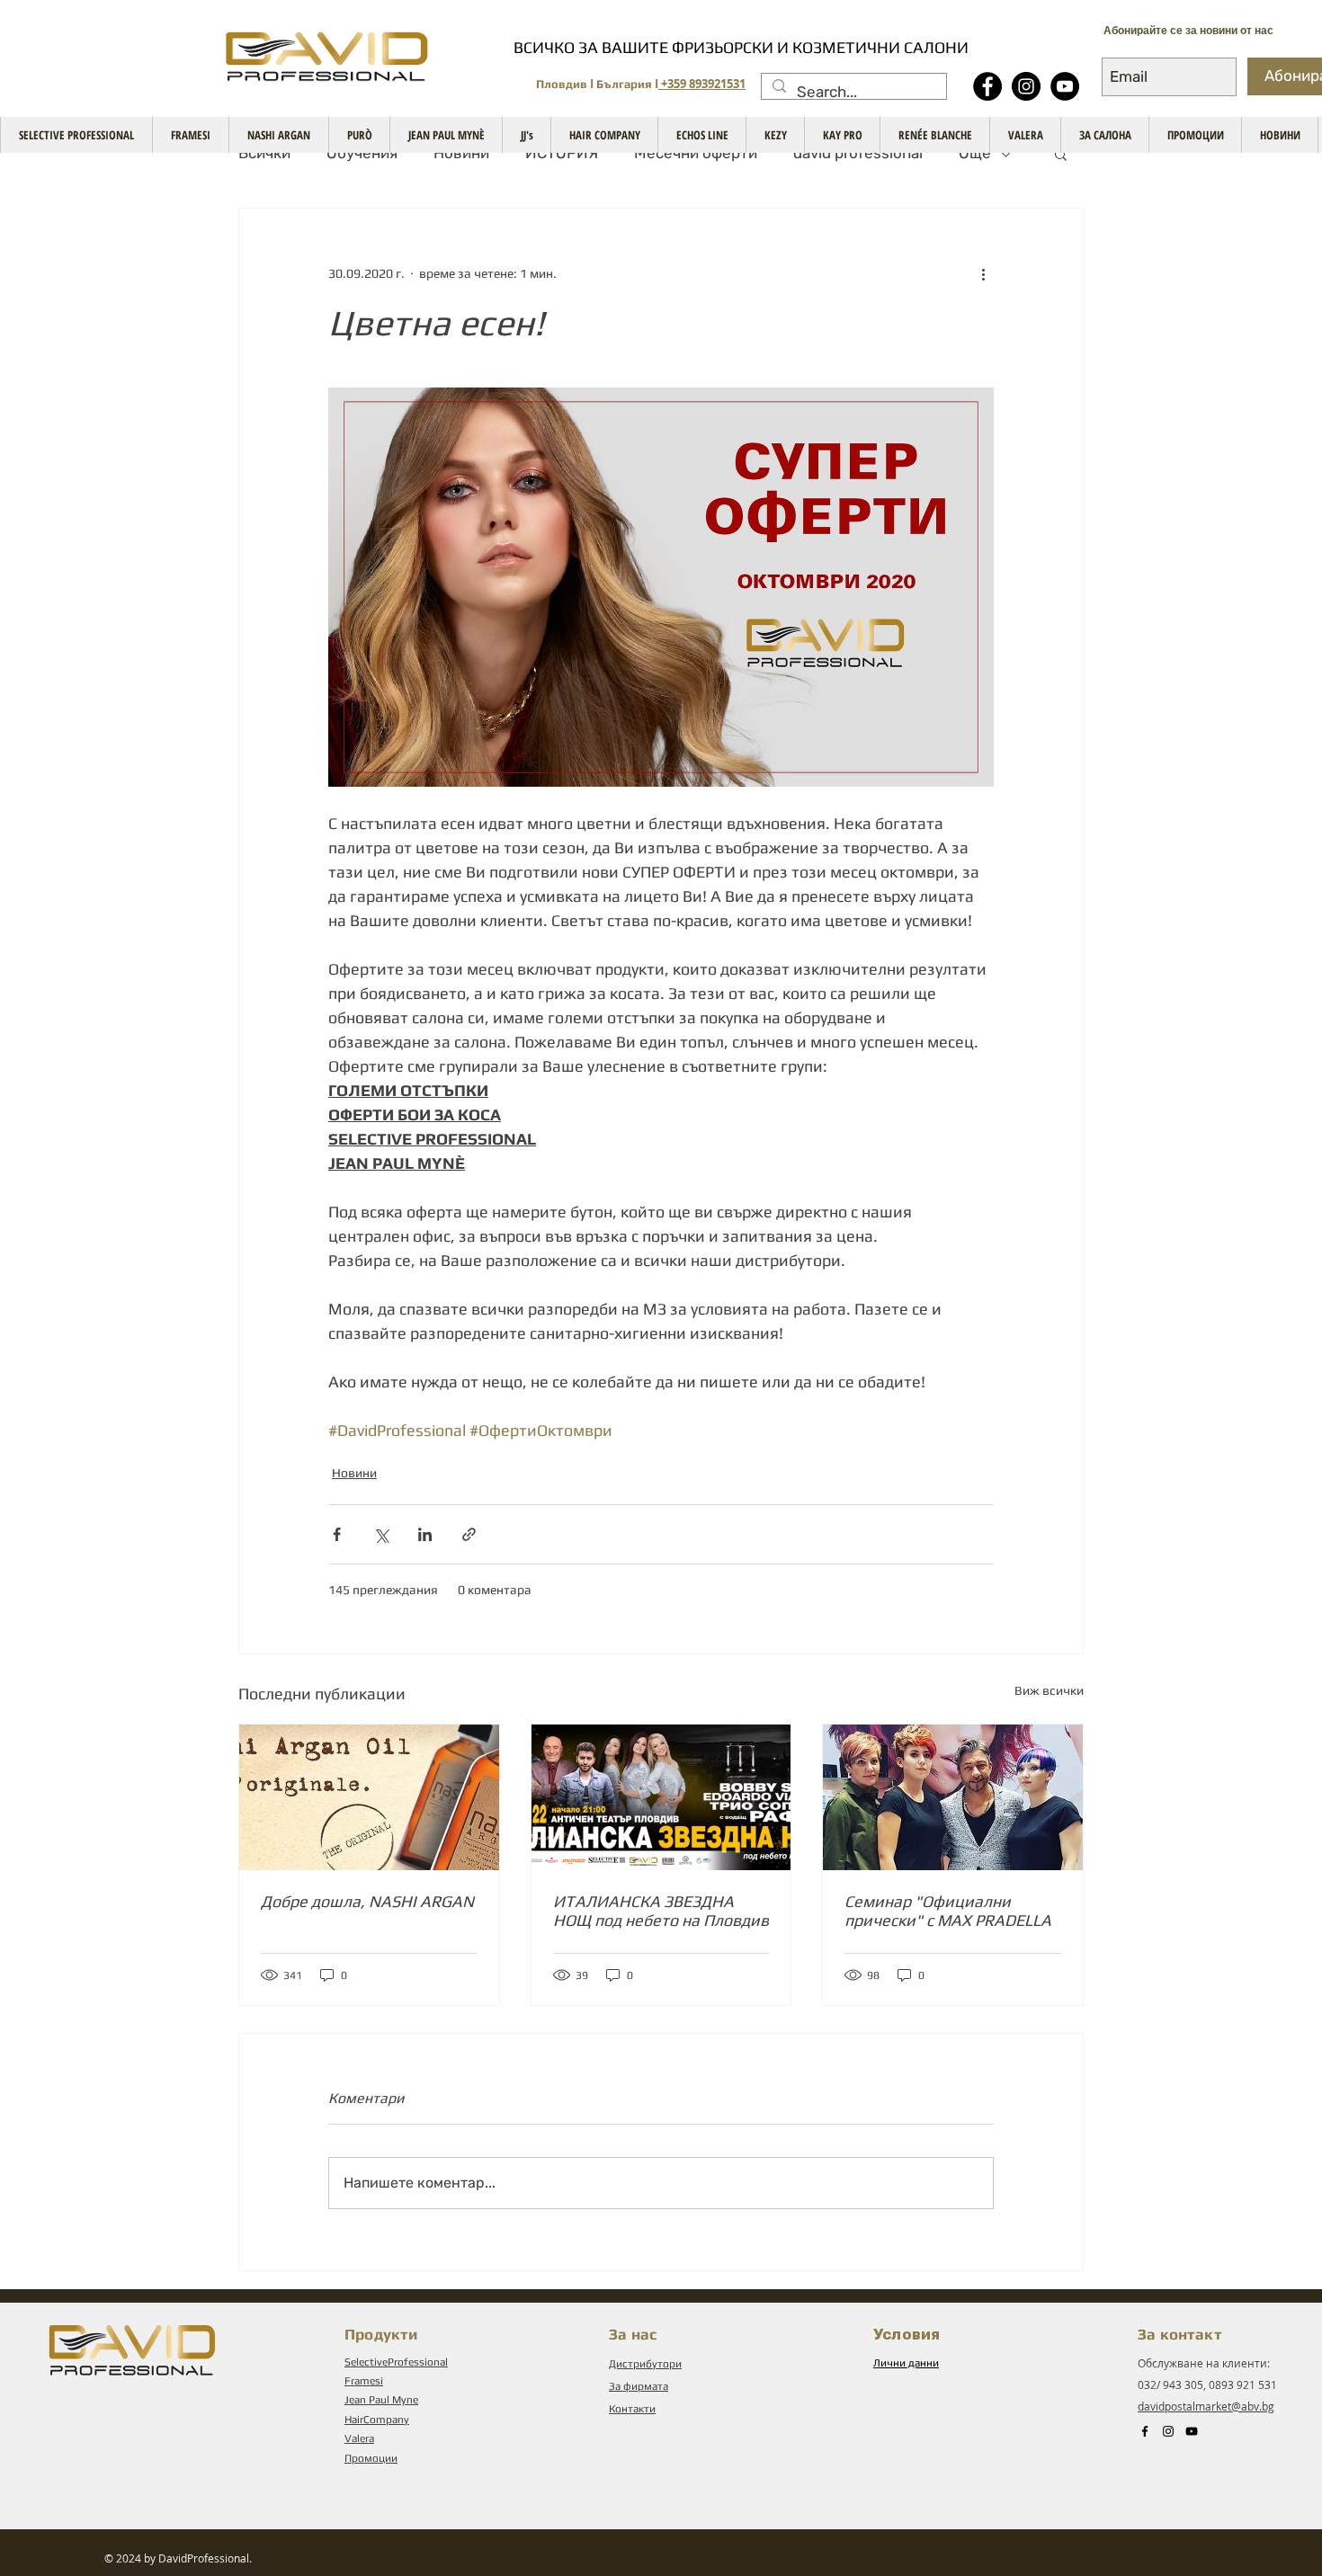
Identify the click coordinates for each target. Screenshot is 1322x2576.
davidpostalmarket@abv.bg (1206, 2406)
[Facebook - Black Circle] (987, 86)
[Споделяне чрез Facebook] (337, 1534)
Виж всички (1049, 1690)
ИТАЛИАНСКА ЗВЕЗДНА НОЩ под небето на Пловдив (661, 1911)
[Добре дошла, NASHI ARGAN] (369, 1797)
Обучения (362, 153)
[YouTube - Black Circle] (1065, 86)
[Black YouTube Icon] (1192, 2431)
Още (975, 153)
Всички (264, 153)
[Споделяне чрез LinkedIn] (425, 1534)
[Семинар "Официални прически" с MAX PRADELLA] (953, 1797)
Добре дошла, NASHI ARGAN (367, 1901)
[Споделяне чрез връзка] (469, 1534)
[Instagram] (1026, 86)
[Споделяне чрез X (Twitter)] (381, 1534)
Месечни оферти (696, 153)
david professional (858, 153)
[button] (1061, 154)
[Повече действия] (983, 273)
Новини (461, 153)
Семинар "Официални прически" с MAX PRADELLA (948, 1911)
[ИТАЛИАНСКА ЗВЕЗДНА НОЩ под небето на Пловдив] (661, 1797)
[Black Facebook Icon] (1145, 2431)
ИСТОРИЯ (562, 153)
